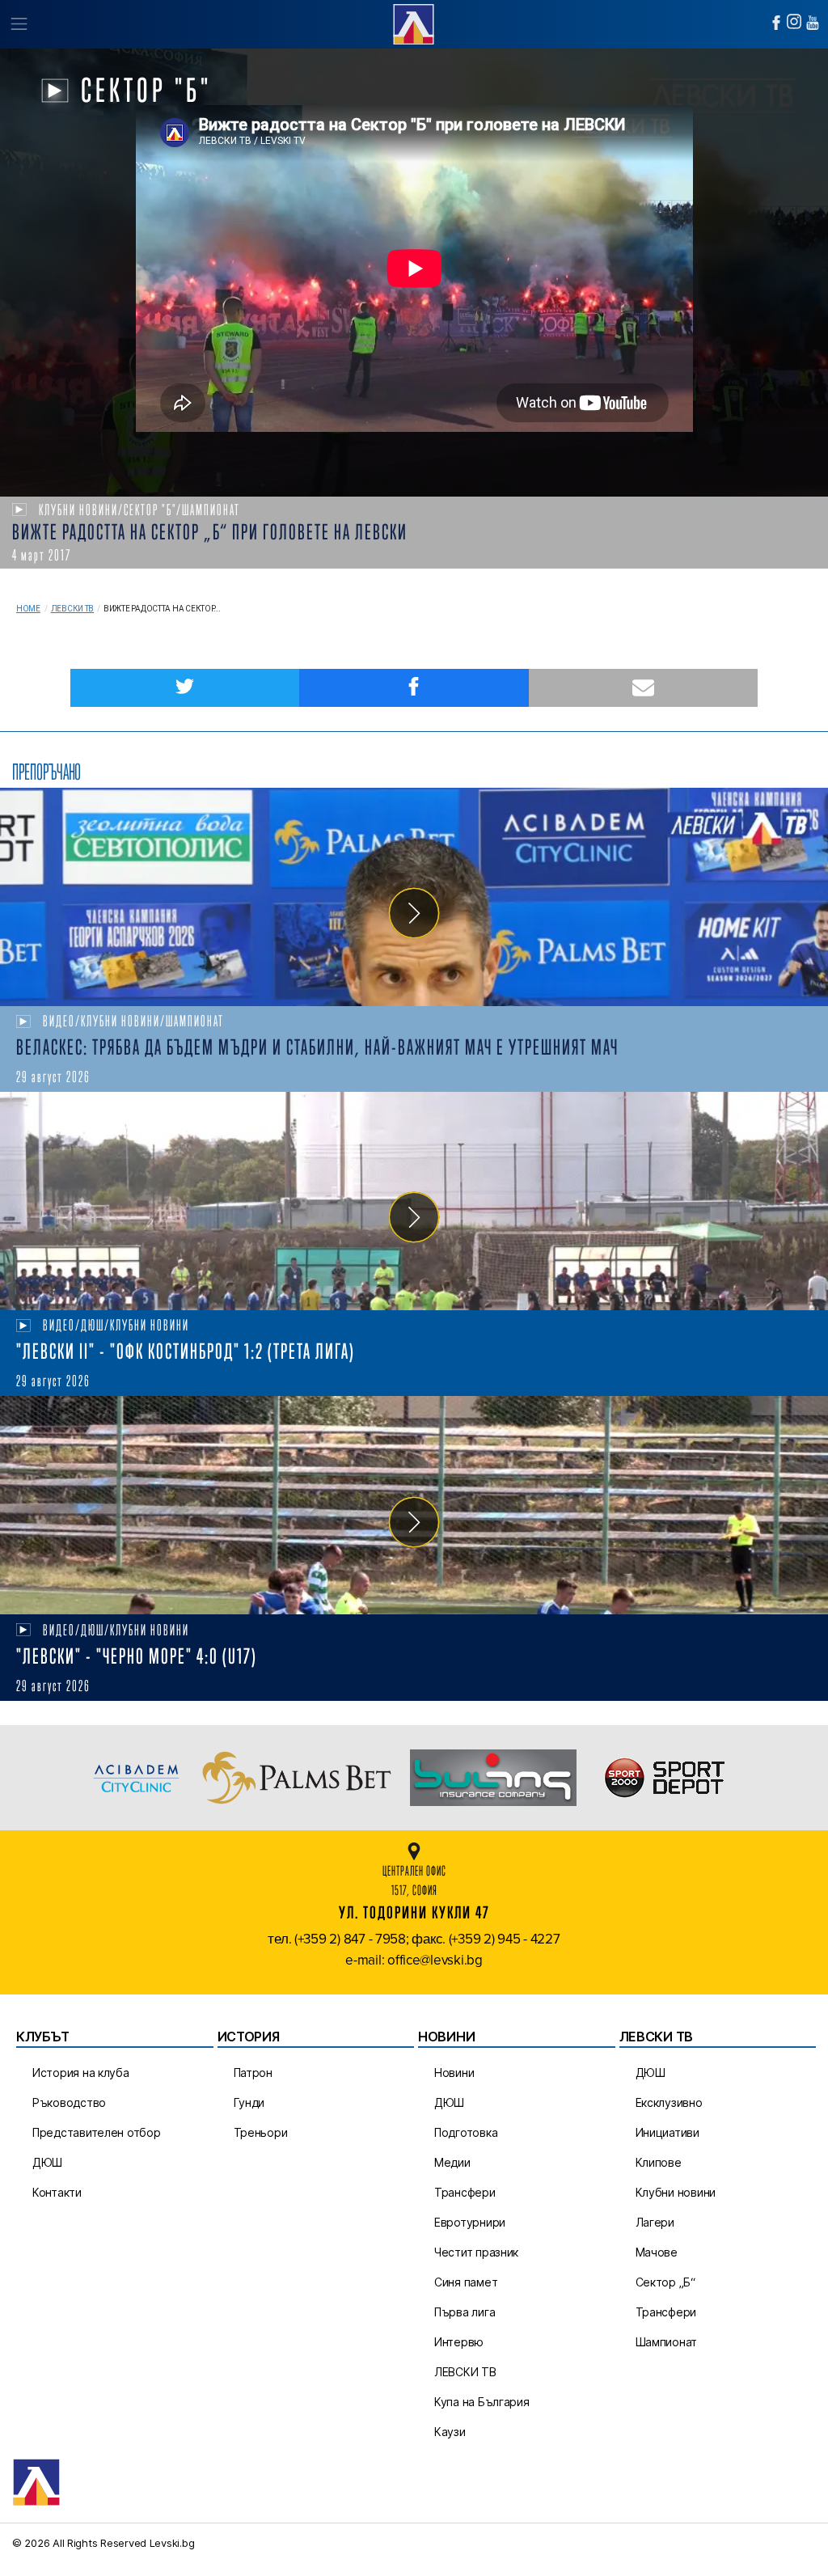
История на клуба (81, 2073)
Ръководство (69, 2102)
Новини (454, 2073)
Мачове (657, 2252)
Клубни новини (676, 2192)
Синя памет (466, 2282)
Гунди (249, 2102)
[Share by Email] (643, 688)
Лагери (655, 2222)
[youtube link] (813, 23)
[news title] (414, 897)
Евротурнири (470, 2222)
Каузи (450, 2432)
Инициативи (667, 2132)
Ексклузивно (669, 2102)
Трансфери (465, 2192)
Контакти (57, 2192)
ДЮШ (47, 2162)
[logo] (414, 22)
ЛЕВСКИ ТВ (465, 2372)
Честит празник (476, 2252)
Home (28, 609)
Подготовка (466, 2132)
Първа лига (465, 2312)
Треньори (261, 2132)
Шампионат (667, 2342)
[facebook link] (776, 23)
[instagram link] (794, 21)
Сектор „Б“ (665, 2282)
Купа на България (482, 2402)
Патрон (253, 2073)
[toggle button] (18, 24)
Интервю (459, 2342)
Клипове (659, 2162)
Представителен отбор (97, 2132)
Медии (452, 2162)
